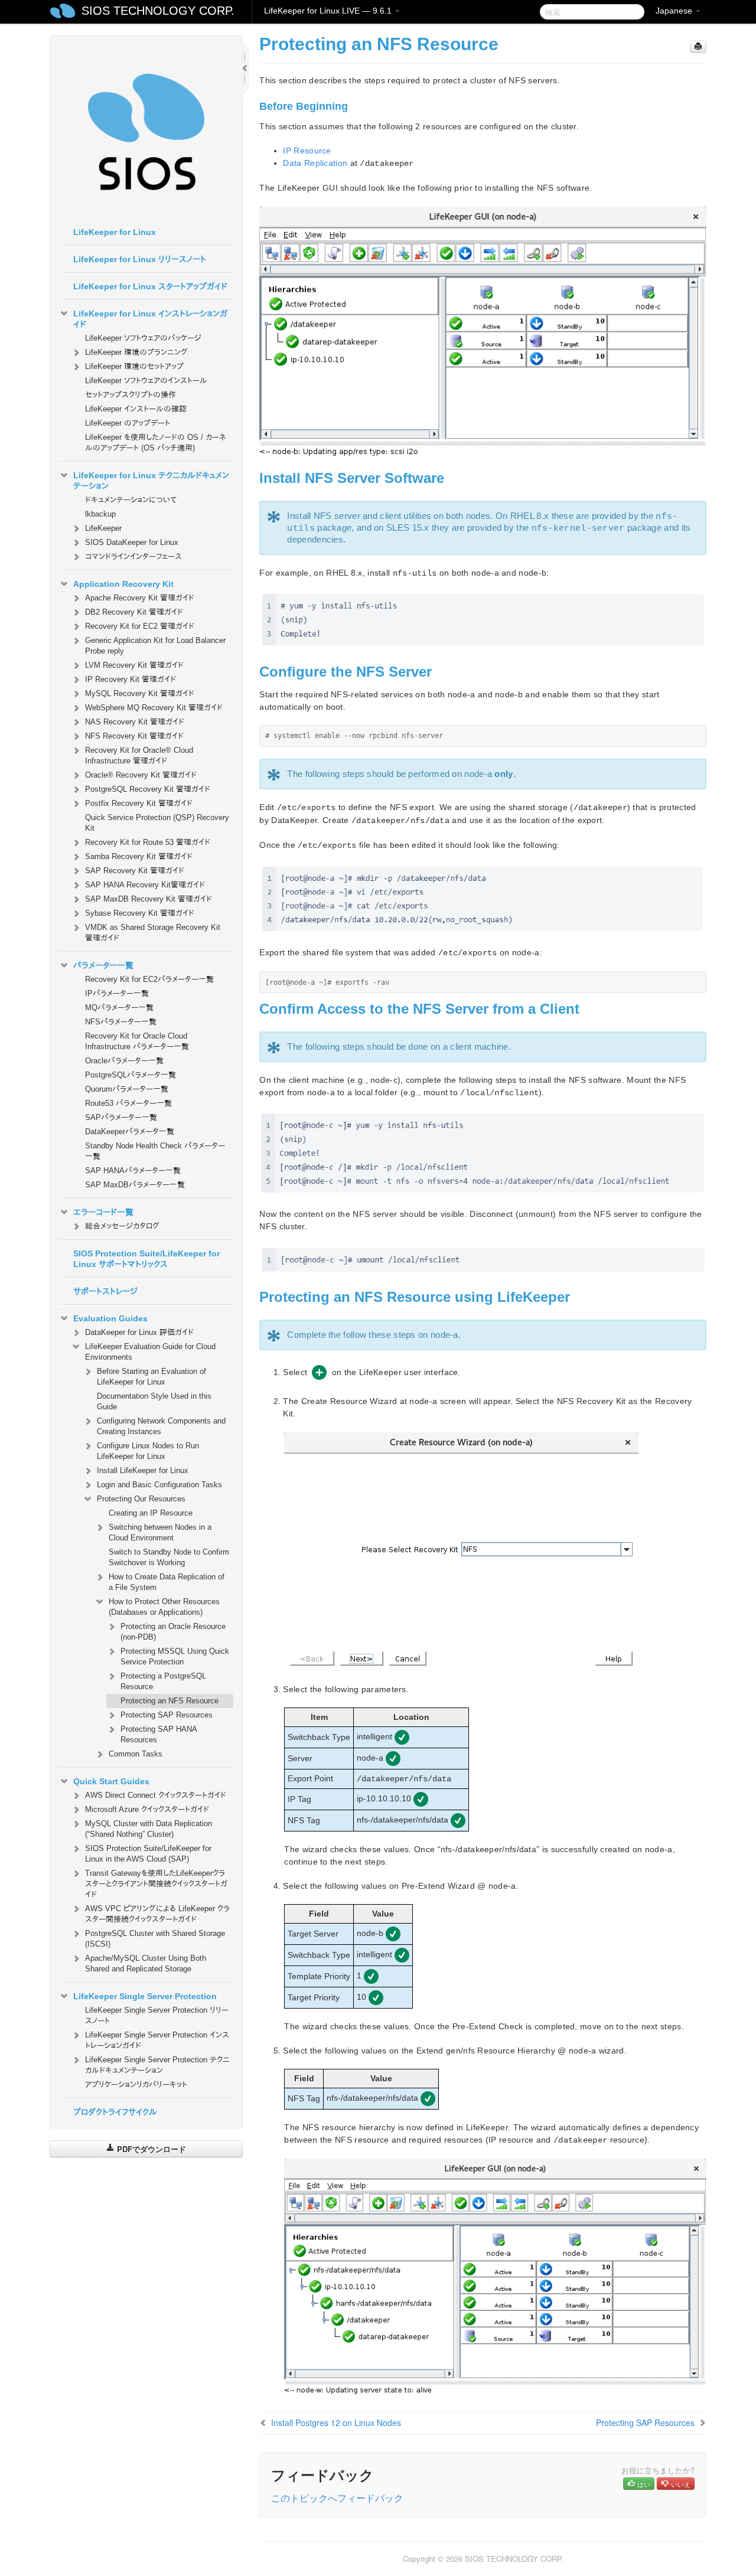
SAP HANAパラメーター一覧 (133, 1171)
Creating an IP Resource (151, 1513)
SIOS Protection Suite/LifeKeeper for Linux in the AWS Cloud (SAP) (148, 1854)
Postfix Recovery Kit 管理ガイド (139, 803)
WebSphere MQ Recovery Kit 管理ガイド (154, 708)
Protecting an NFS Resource (170, 1701)
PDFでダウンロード (150, 2149)
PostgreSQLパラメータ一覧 (131, 1075)
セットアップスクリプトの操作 (131, 395)
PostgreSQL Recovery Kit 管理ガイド (148, 789)
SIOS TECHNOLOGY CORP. (158, 11)
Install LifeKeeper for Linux (143, 1470)
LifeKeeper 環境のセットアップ (134, 366)
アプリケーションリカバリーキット (136, 2084)
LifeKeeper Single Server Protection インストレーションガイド (157, 2040)
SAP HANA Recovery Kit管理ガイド (145, 885)
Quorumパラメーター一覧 (127, 1089)
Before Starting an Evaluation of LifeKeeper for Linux (151, 1377)
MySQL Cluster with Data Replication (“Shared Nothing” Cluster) (149, 1829)
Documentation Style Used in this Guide (154, 1401)
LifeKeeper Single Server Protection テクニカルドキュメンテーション (157, 2065)
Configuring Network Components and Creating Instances (161, 1426)
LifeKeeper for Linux (115, 232)
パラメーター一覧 (103, 965)
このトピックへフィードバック (337, 2498)
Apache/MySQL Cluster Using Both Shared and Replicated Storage (146, 1963)
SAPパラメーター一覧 (121, 1117)
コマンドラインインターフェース (133, 556)
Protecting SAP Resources (167, 1715)
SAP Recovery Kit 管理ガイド (135, 871)
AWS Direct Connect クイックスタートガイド (156, 1795)
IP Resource (307, 151)
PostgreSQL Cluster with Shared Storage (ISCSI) (155, 1939)
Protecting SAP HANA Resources (159, 1734)
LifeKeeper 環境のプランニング (136, 352)
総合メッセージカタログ (122, 1226)
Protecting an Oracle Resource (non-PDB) (173, 1632)
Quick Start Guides (111, 1781)
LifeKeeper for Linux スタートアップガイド (150, 286)
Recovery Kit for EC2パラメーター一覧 (149, 979)
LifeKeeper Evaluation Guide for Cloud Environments (150, 1352)
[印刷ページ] (698, 46)
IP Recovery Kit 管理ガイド (131, 679)
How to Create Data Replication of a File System (167, 1582)
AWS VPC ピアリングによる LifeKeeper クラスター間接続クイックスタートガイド (157, 1914)
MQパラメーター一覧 (119, 1008)
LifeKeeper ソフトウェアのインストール (146, 381)
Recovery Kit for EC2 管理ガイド (140, 626)
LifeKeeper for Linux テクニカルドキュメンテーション (151, 481)
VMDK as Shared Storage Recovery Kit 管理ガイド (153, 933)
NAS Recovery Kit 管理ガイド (135, 722)
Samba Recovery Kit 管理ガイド (139, 856)
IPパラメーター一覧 (117, 993)
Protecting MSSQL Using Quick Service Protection (175, 1656)
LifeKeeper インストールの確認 (136, 409)
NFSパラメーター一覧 (121, 1022)
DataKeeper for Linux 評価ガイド (139, 1332)
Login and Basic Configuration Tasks (159, 1485)
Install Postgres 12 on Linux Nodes (336, 2422)
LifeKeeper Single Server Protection (145, 1996)
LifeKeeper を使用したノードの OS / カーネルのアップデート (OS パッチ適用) (156, 443)
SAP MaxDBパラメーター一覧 (135, 1185)
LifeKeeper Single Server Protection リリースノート (157, 2015)
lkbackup (100, 514)
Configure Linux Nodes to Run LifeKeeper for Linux (148, 1451)
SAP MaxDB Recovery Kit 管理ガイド (149, 899)
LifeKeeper (103, 528)
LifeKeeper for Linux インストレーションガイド (150, 319)
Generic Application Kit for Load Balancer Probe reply (155, 646)
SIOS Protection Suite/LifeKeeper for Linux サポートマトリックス (146, 1259)
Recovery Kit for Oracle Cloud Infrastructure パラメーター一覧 (137, 1041)
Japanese (675, 11)
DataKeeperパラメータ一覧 (130, 1132)
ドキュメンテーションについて (131, 500)
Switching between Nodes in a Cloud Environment (160, 1532)
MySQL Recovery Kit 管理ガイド (140, 693)
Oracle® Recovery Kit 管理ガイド (141, 775)
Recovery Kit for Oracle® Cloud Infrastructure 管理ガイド (139, 755)
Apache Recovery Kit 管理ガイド (140, 598)
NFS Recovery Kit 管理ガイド (134, 736)
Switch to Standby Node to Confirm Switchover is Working (169, 1557)
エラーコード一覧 (103, 1212)
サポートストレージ (105, 1291)
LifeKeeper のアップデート (128, 423)
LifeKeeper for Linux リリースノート (140, 259)
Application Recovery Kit (123, 584)
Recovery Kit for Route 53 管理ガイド (148, 842)
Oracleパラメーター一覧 (124, 1061)
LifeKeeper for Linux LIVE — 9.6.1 (329, 11)
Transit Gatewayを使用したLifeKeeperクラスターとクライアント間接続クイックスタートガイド (156, 1884)
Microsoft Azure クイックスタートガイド (147, 1809)
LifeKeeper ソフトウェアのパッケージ (143, 338)
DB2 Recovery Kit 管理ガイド (134, 612)
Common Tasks (136, 1754)
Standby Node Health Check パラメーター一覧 (155, 1151)
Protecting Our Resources (141, 1499)
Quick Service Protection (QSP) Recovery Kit (157, 823)
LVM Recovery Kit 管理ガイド (134, 665)
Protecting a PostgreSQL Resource (163, 1681)
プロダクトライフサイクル (115, 2112)
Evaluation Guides (110, 1318)
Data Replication (315, 163)
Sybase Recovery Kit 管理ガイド (140, 913)
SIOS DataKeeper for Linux (132, 542)
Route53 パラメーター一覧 (128, 1103)
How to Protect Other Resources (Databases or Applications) (164, 1607)
